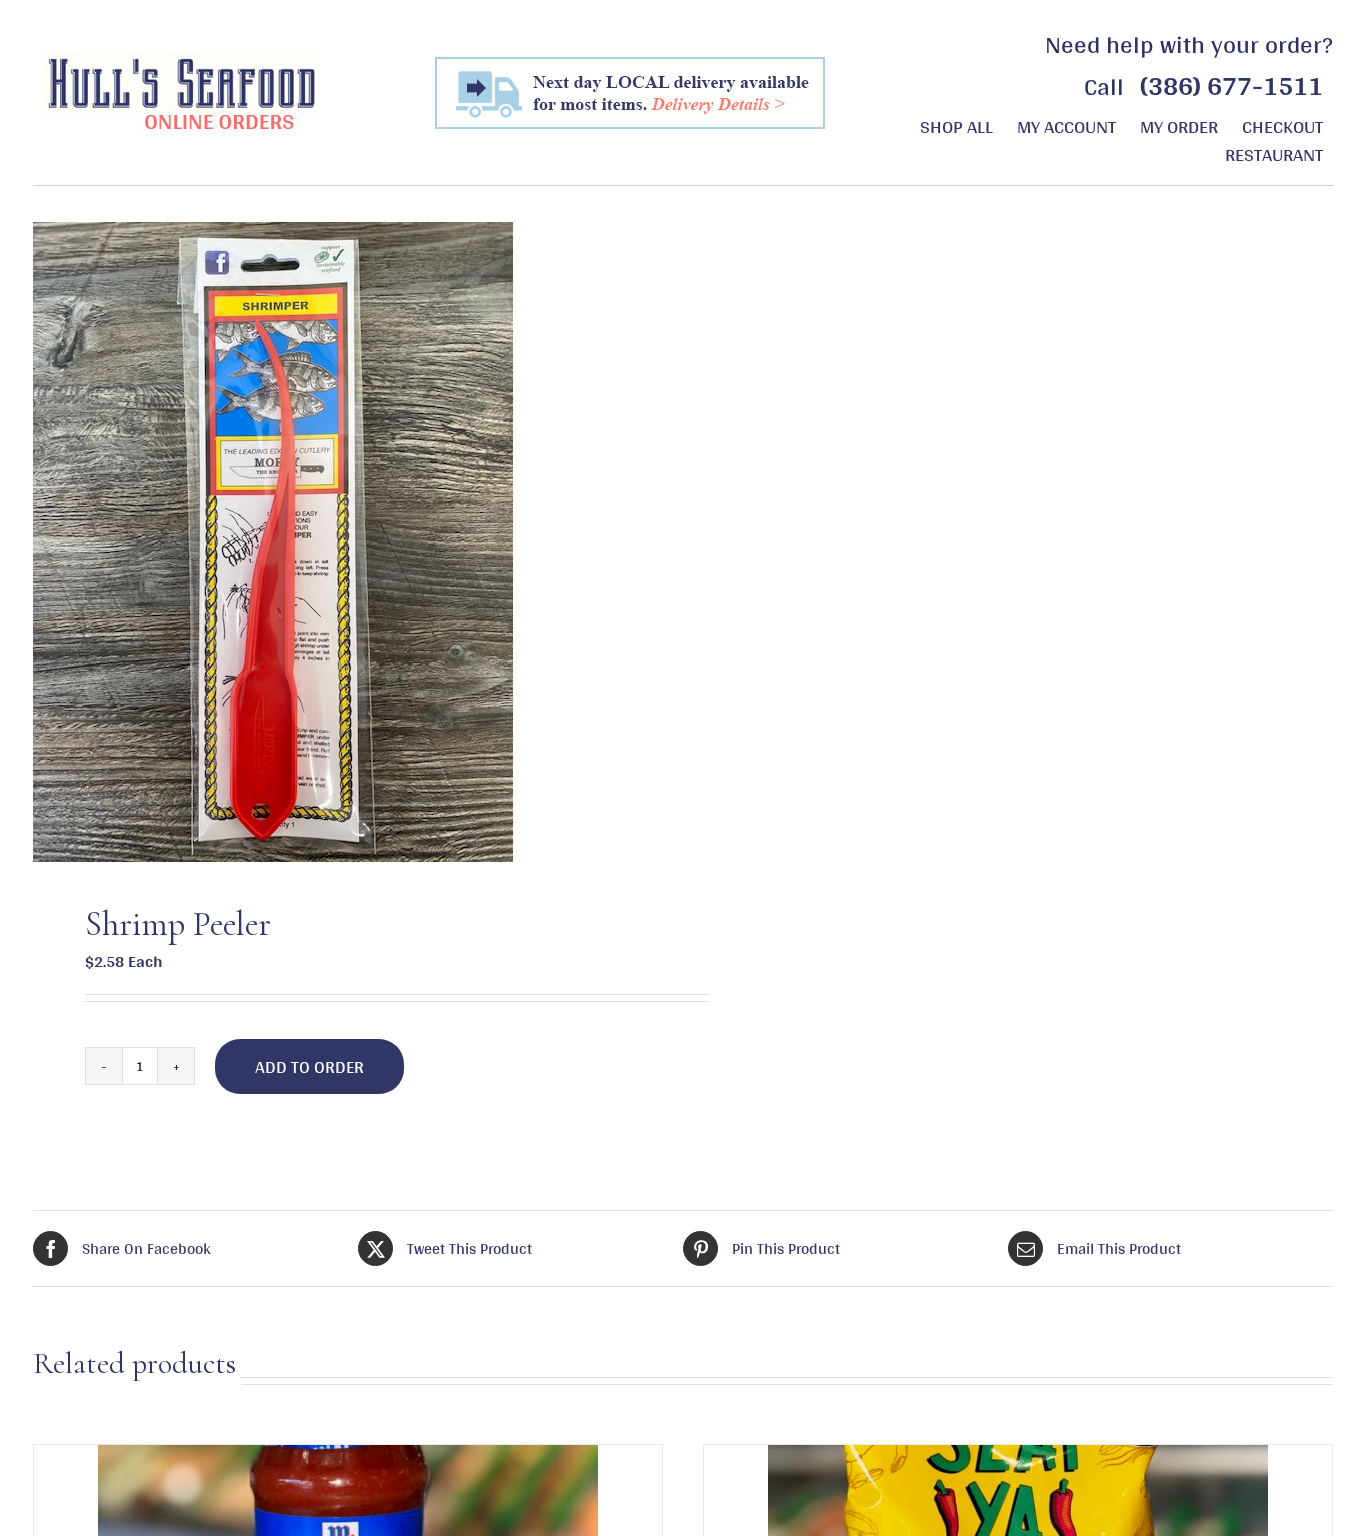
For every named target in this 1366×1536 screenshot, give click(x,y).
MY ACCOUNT (1066, 126)
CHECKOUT (1282, 126)
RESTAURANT (1274, 154)
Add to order (309, 1066)
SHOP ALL (956, 126)
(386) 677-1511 (1231, 85)
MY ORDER (1179, 126)
